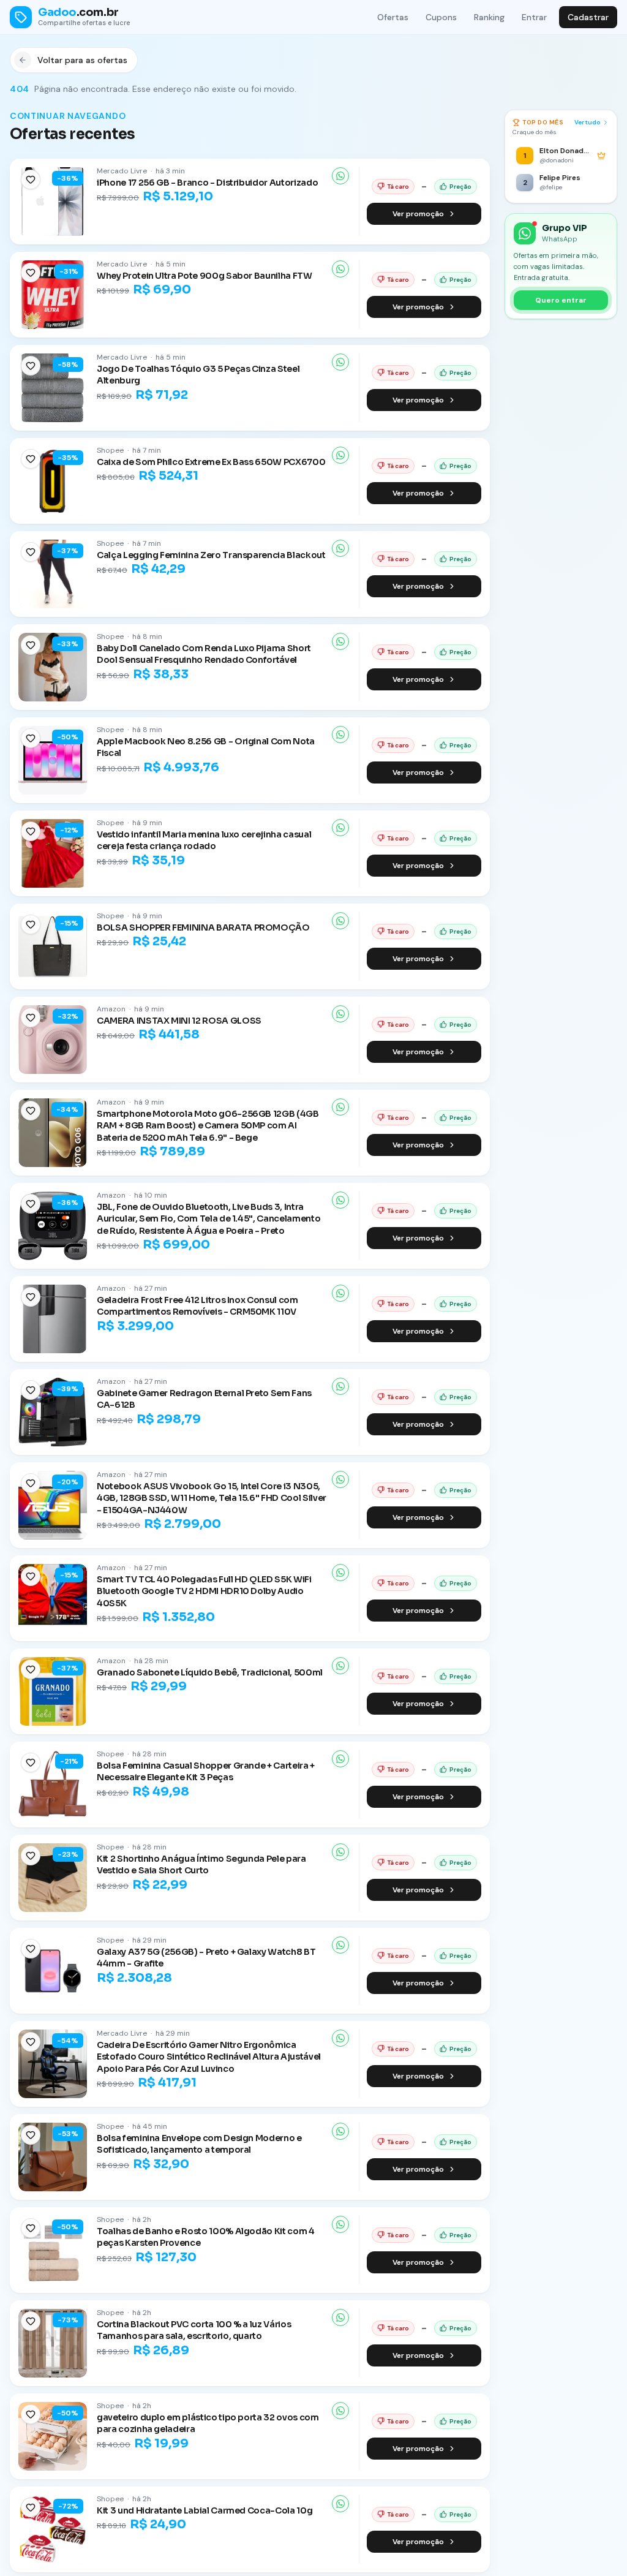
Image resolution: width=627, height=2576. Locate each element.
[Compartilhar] (340, 176)
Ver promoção (418, 214)
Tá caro (398, 187)
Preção (460, 187)
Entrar (534, 17)
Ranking (489, 17)
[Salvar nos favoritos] (31, 179)
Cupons (441, 17)
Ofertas (393, 17)
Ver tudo (588, 122)
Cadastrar (588, 17)
